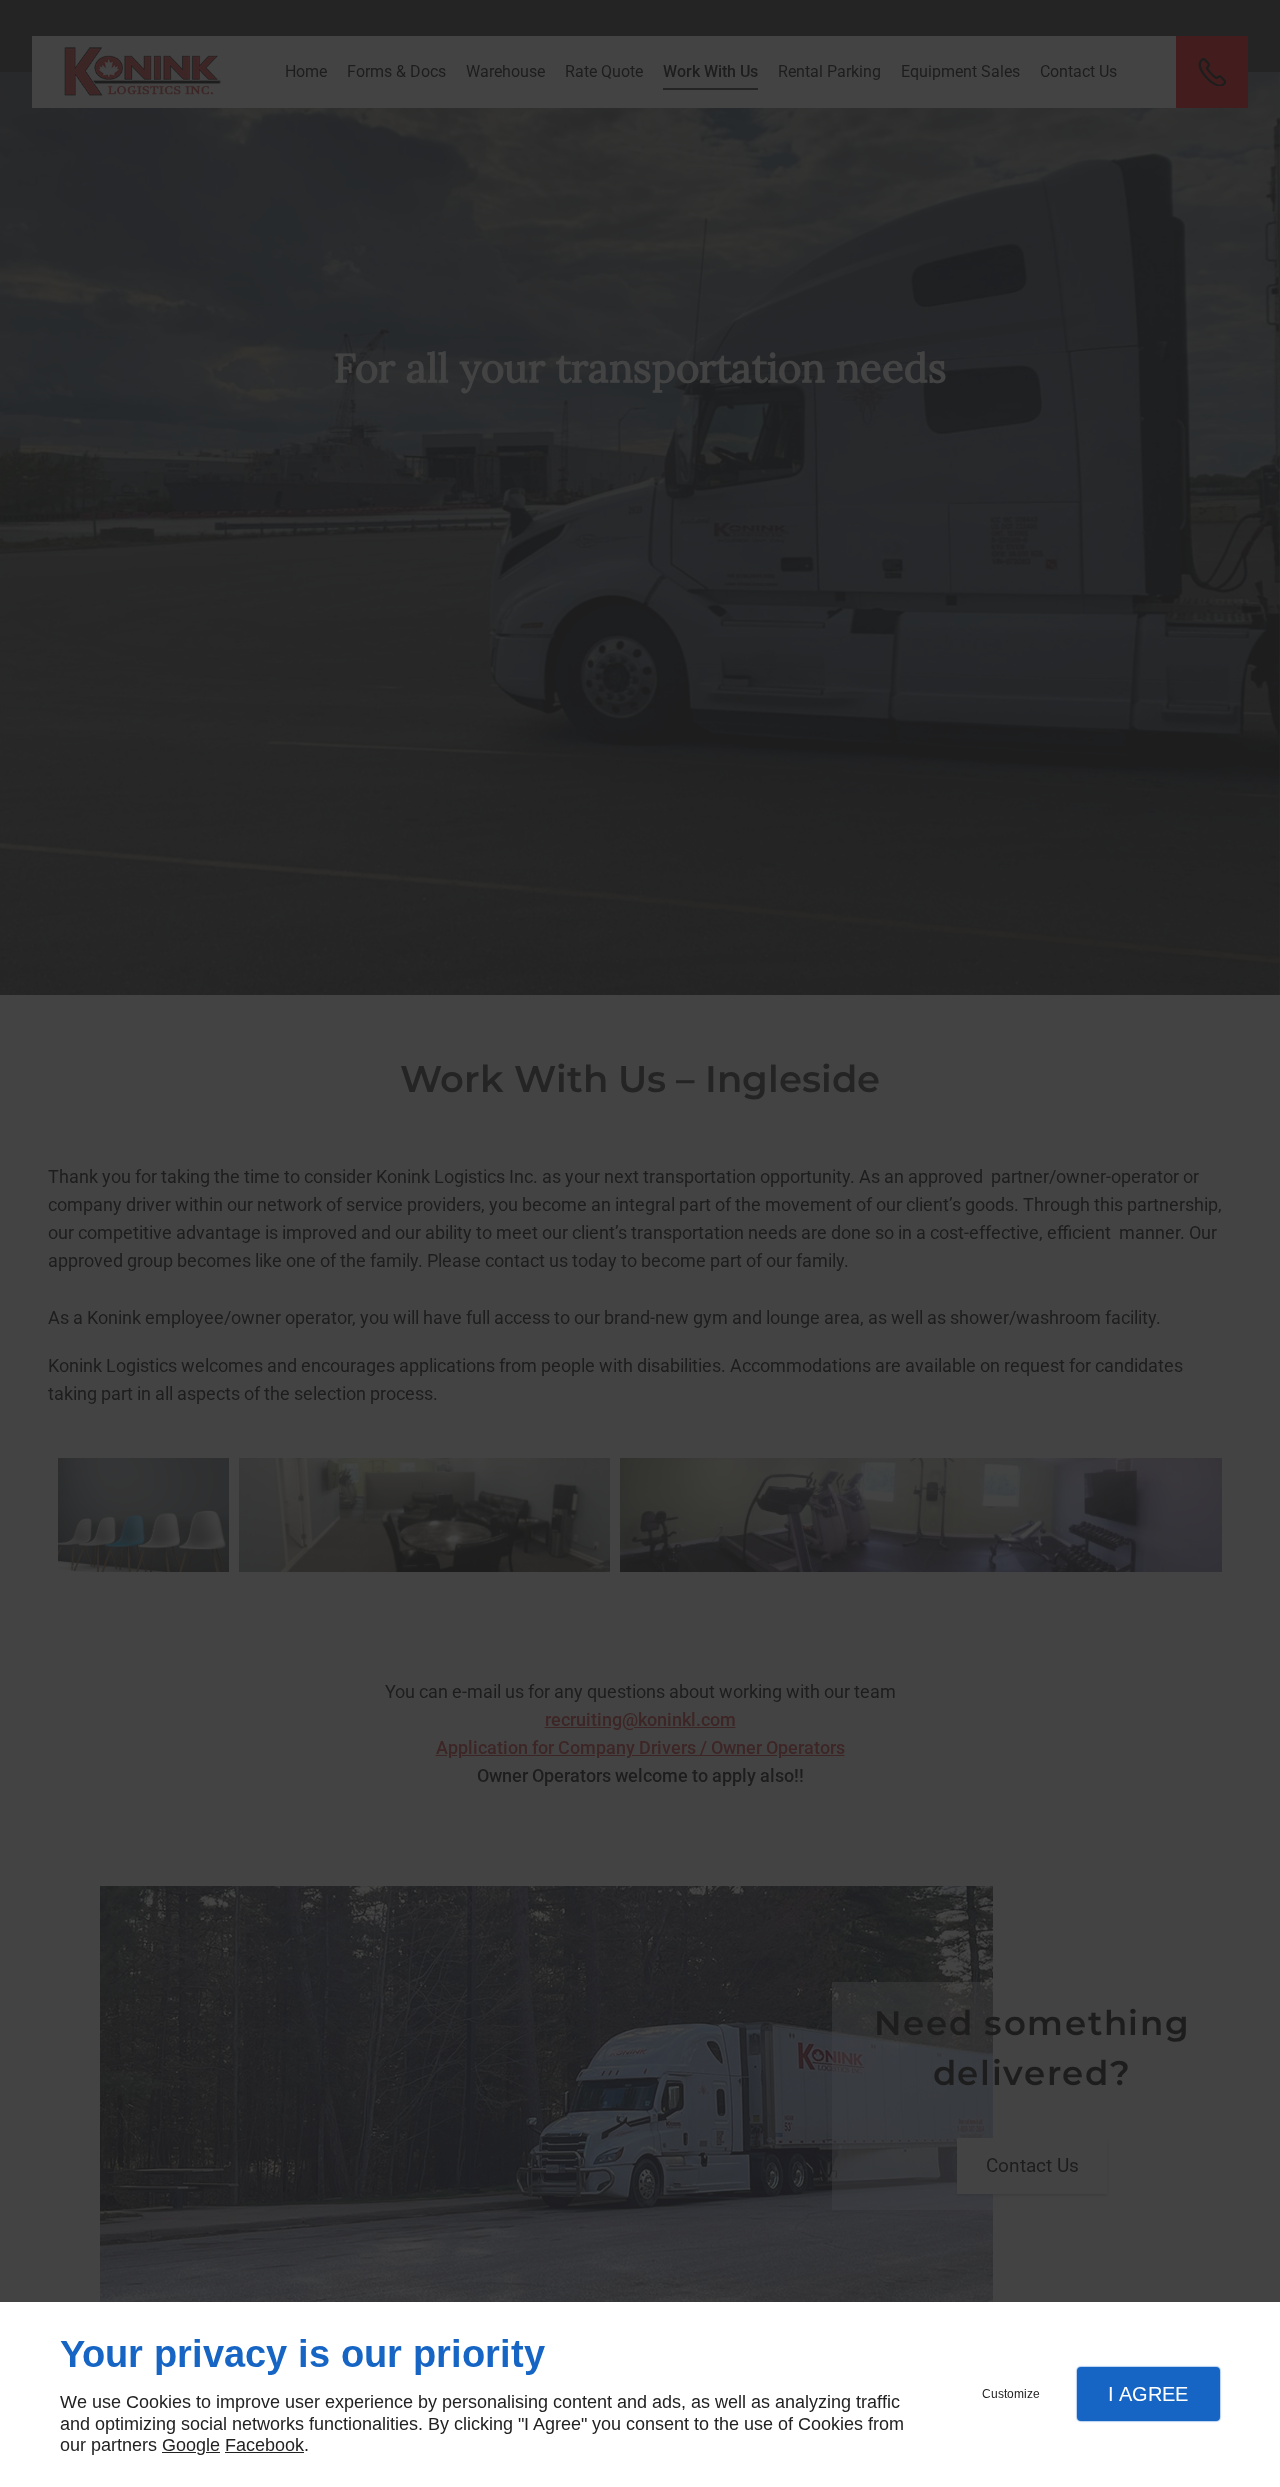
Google (191, 2445)
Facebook (264, 2445)
